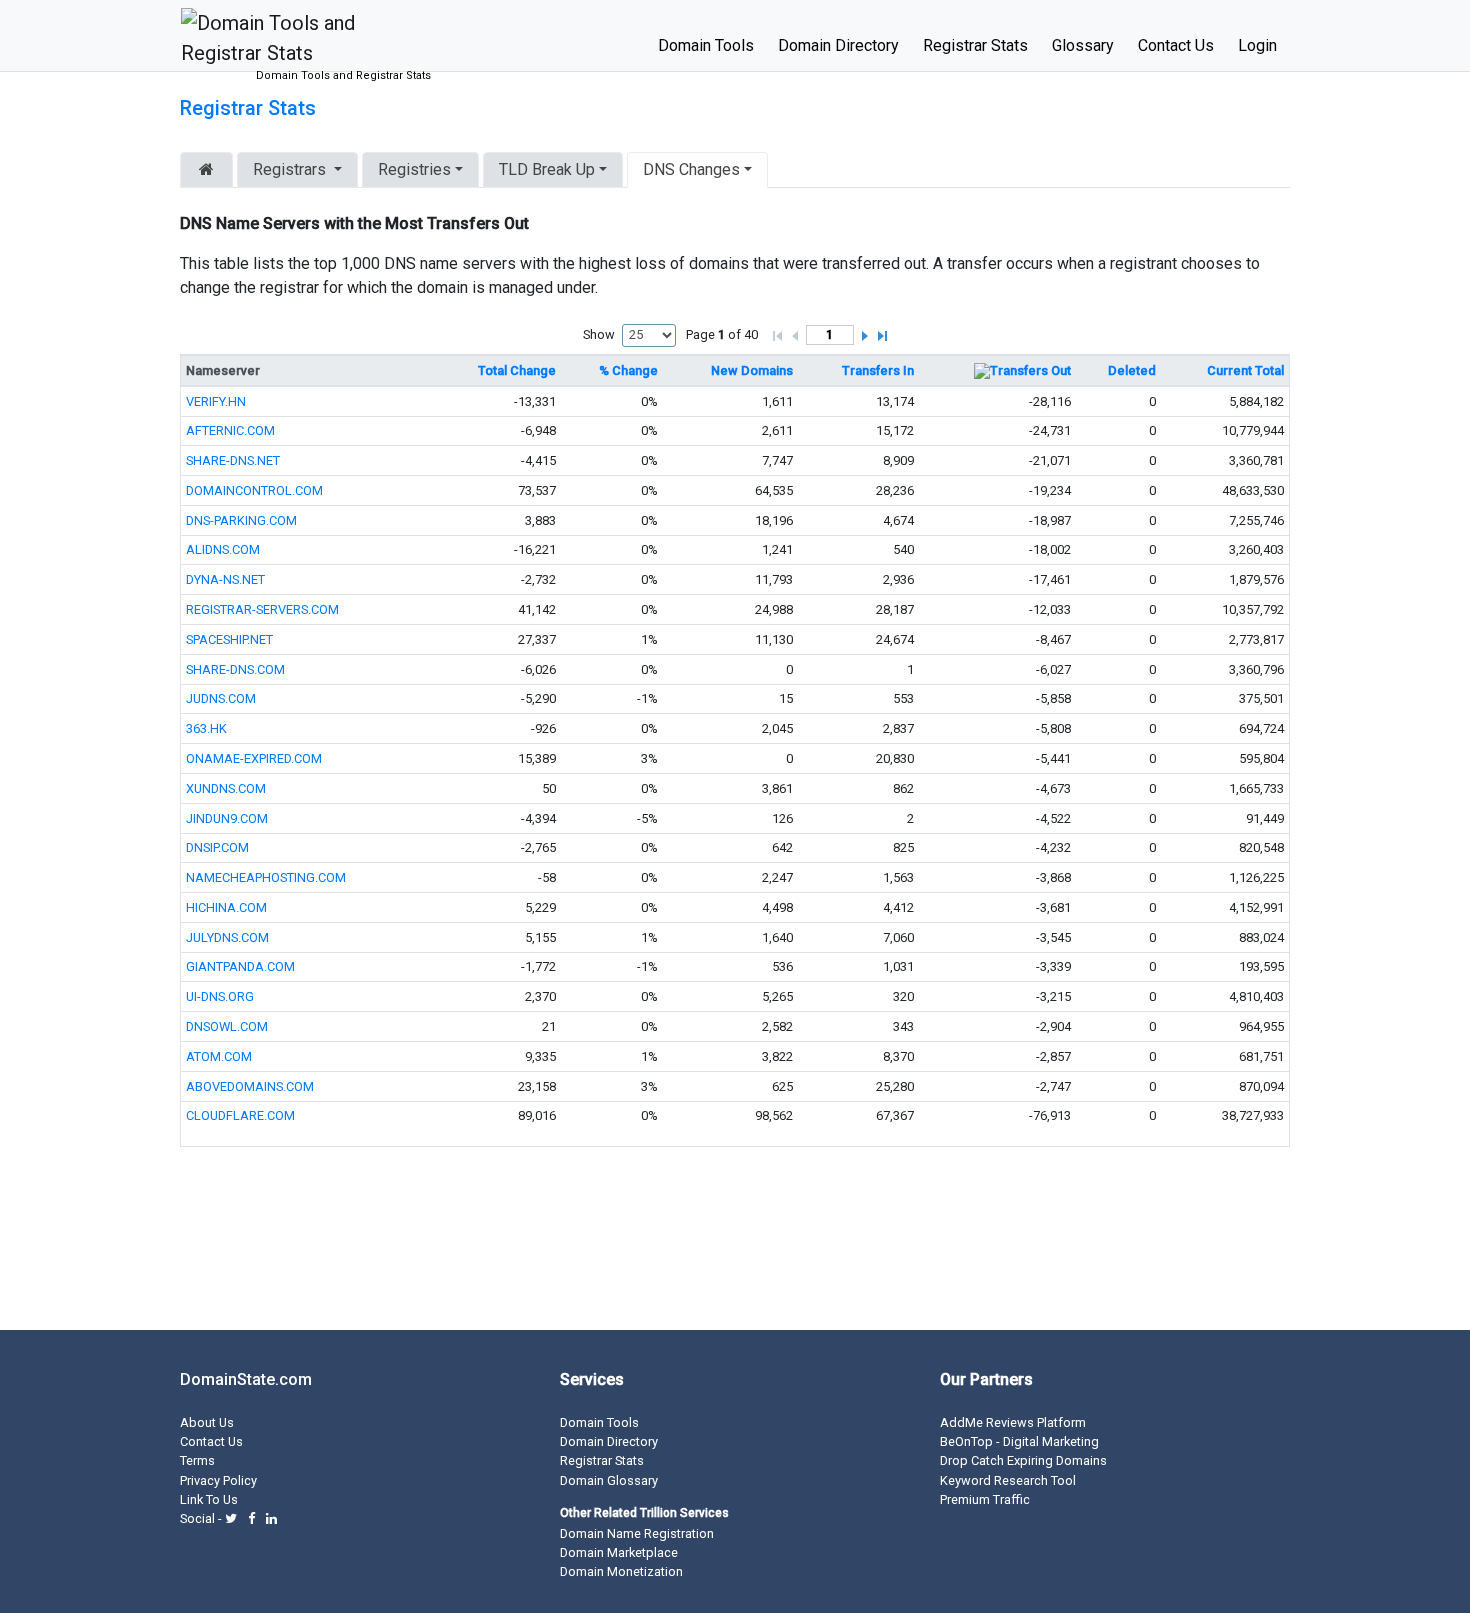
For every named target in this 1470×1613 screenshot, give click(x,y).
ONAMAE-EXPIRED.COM (254, 758)
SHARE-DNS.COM (235, 669)
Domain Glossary (609, 1480)
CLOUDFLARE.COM (240, 1115)
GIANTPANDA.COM (240, 966)
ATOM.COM (219, 1056)
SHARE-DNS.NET (233, 460)
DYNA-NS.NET (225, 579)
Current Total (1245, 370)
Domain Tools (706, 45)
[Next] (865, 332)
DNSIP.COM (217, 847)
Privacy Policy (218, 1480)
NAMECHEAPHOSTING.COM (266, 877)
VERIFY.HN (216, 401)
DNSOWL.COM (227, 1026)
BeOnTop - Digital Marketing (1019, 1441)
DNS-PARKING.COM (241, 520)
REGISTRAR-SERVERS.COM (262, 609)
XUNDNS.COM (226, 788)
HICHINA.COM (226, 907)
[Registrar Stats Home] (206, 170)
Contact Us (1176, 45)
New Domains (752, 370)
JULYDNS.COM (227, 937)
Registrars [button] (289, 169)
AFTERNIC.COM (230, 430)
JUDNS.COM (221, 698)
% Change (628, 370)
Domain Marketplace (619, 1552)
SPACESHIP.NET (229, 639)
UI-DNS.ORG (220, 996)
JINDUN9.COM (227, 818)
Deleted (1132, 370)
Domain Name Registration (637, 1533)
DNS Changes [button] (691, 169)
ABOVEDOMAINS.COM (250, 1086)
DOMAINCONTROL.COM (254, 490)
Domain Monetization (621, 1571)
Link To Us (209, 1499)
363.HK (206, 728)
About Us (207, 1422)
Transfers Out (1030, 370)
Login (1257, 45)
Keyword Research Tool (1008, 1480)
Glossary (1083, 45)
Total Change (517, 370)
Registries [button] (414, 169)
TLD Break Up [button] (547, 169)
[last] (884, 332)
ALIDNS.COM (223, 549)
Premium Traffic (985, 1499)
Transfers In (878, 370)
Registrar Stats (975, 45)
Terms (197, 1460)
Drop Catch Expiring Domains (1023, 1460)
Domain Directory (838, 45)
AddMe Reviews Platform (1013, 1422)
